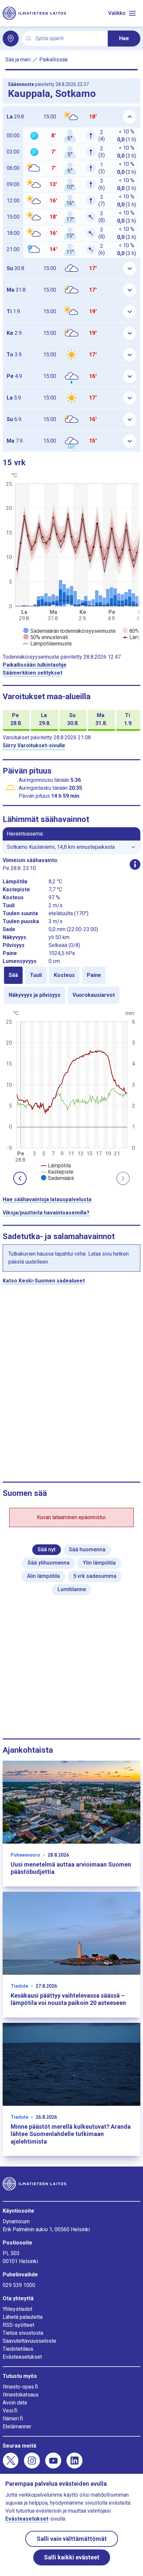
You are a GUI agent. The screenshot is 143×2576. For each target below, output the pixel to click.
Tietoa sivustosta (23, 2333)
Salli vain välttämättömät (72, 2539)
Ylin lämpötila (99, 1563)
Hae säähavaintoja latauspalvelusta (47, 1199)
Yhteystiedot (17, 2309)
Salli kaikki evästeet (72, 2557)
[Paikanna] (11, 38)
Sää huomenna (87, 1549)
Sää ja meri (18, 60)
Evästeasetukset (22, 2357)
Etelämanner (17, 2427)
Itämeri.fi (13, 2419)
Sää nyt (47, 1549)
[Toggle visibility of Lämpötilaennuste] (48, 644)
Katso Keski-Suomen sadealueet (44, 1281)
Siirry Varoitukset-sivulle (34, 745)
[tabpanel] (71, 1095)
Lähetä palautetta (23, 2317)
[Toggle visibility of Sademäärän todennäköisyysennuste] (70, 631)
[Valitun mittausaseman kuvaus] (135, 864)
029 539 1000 (19, 2285)
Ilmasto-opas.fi (20, 2387)
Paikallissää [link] (53, 60)
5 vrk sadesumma (95, 1576)
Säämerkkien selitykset (32, 673)
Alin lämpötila (43, 1576)
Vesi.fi (10, 2411)
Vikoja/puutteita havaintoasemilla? (46, 1213)
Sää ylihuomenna (49, 1563)
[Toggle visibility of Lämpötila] (56, 1166)
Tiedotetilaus (18, 2349)
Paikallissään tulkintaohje (35, 665)
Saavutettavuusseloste (29, 2341)
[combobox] (69, 39)
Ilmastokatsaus (21, 2395)
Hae (124, 38)
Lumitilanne (72, 1589)
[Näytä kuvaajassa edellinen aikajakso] (20, 1178)
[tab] (13, 975)
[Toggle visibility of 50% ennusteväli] (46, 637)
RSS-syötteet (18, 2325)
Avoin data (15, 2403)
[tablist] (71, 985)
